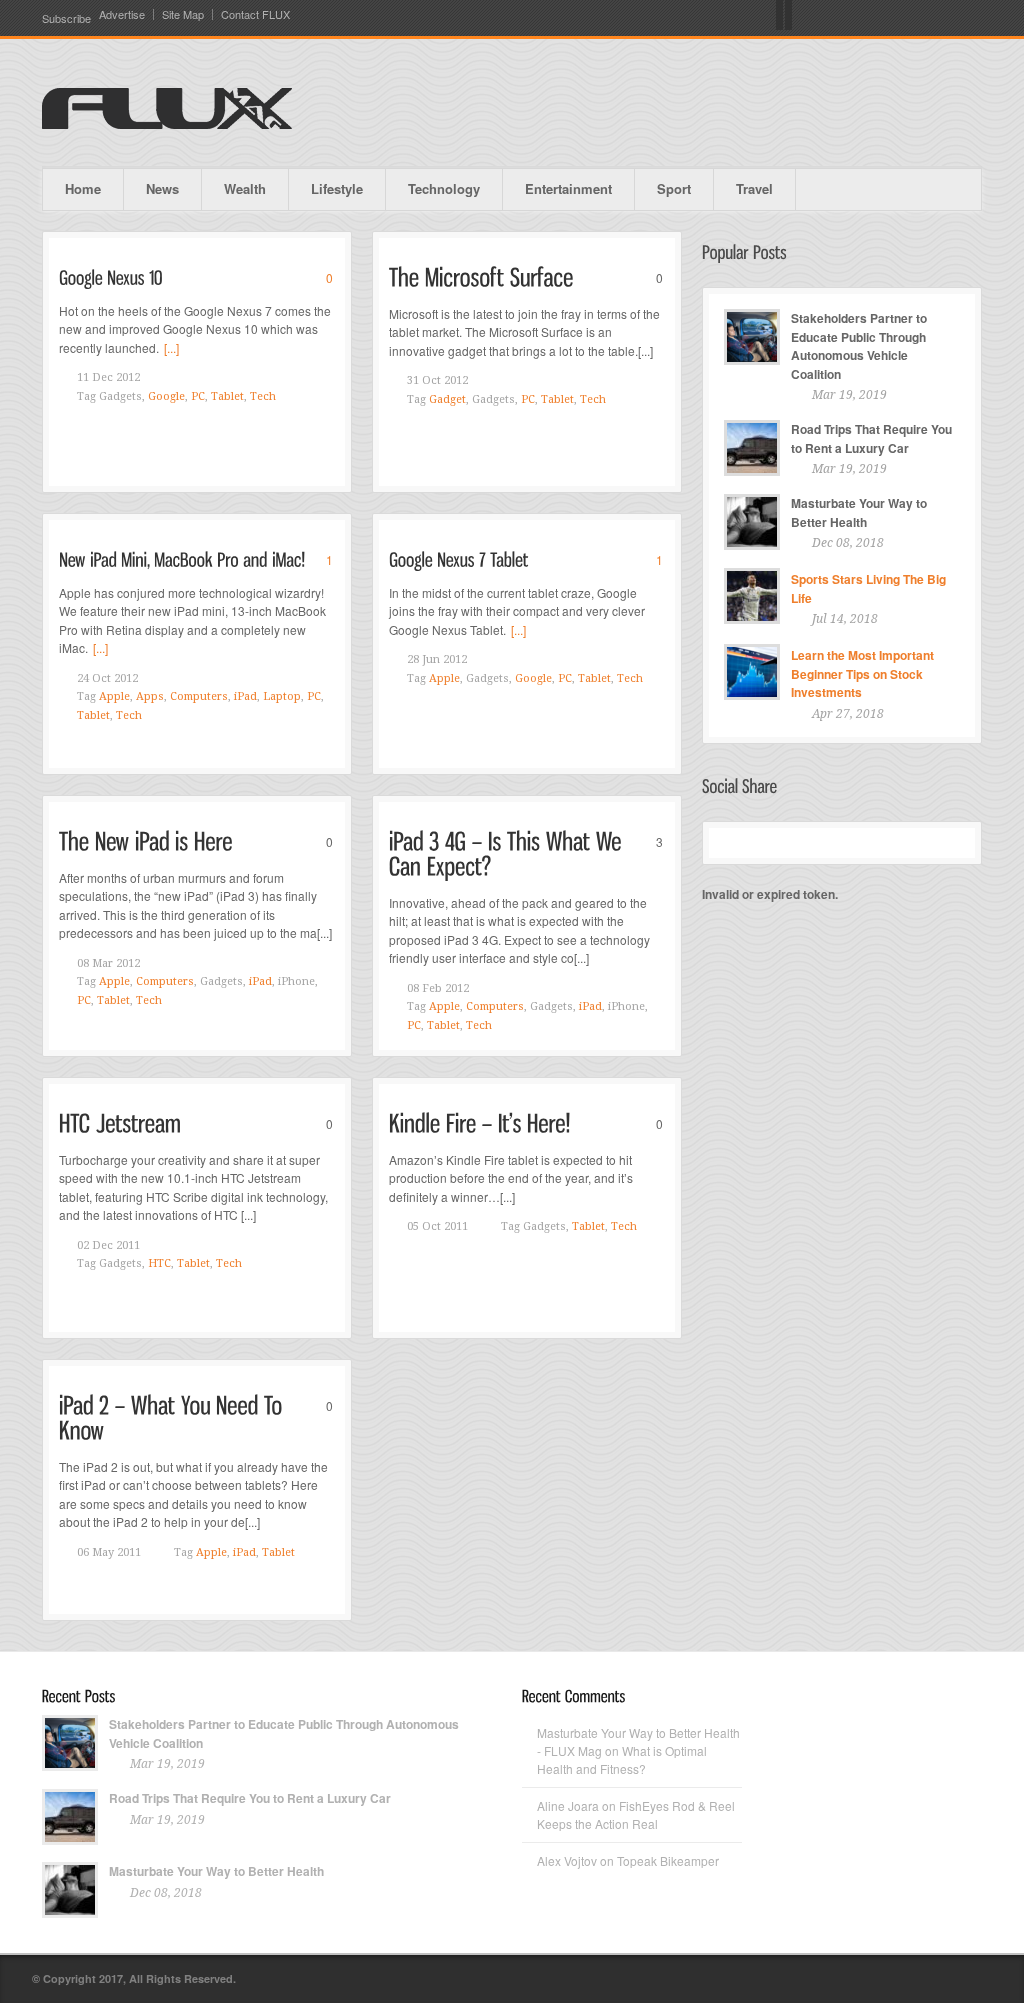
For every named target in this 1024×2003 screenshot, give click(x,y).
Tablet (227, 396)
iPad (245, 696)
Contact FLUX (255, 14)
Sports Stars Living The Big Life (868, 588)
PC (198, 396)
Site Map (183, 14)
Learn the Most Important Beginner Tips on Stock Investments (862, 673)
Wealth (245, 188)
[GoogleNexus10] (111, 276)
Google (166, 396)
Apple (114, 696)
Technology (444, 188)
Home (83, 188)
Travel (754, 188)
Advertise (122, 14)
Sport (674, 188)
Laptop (282, 696)
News (162, 188)
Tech (263, 396)
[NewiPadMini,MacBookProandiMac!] (182, 558)
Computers (199, 696)
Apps (150, 696)
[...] (171, 347)
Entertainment (568, 188)
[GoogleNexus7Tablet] (458, 558)
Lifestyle (337, 188)
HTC (159, 1263)
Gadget (447, 399)
